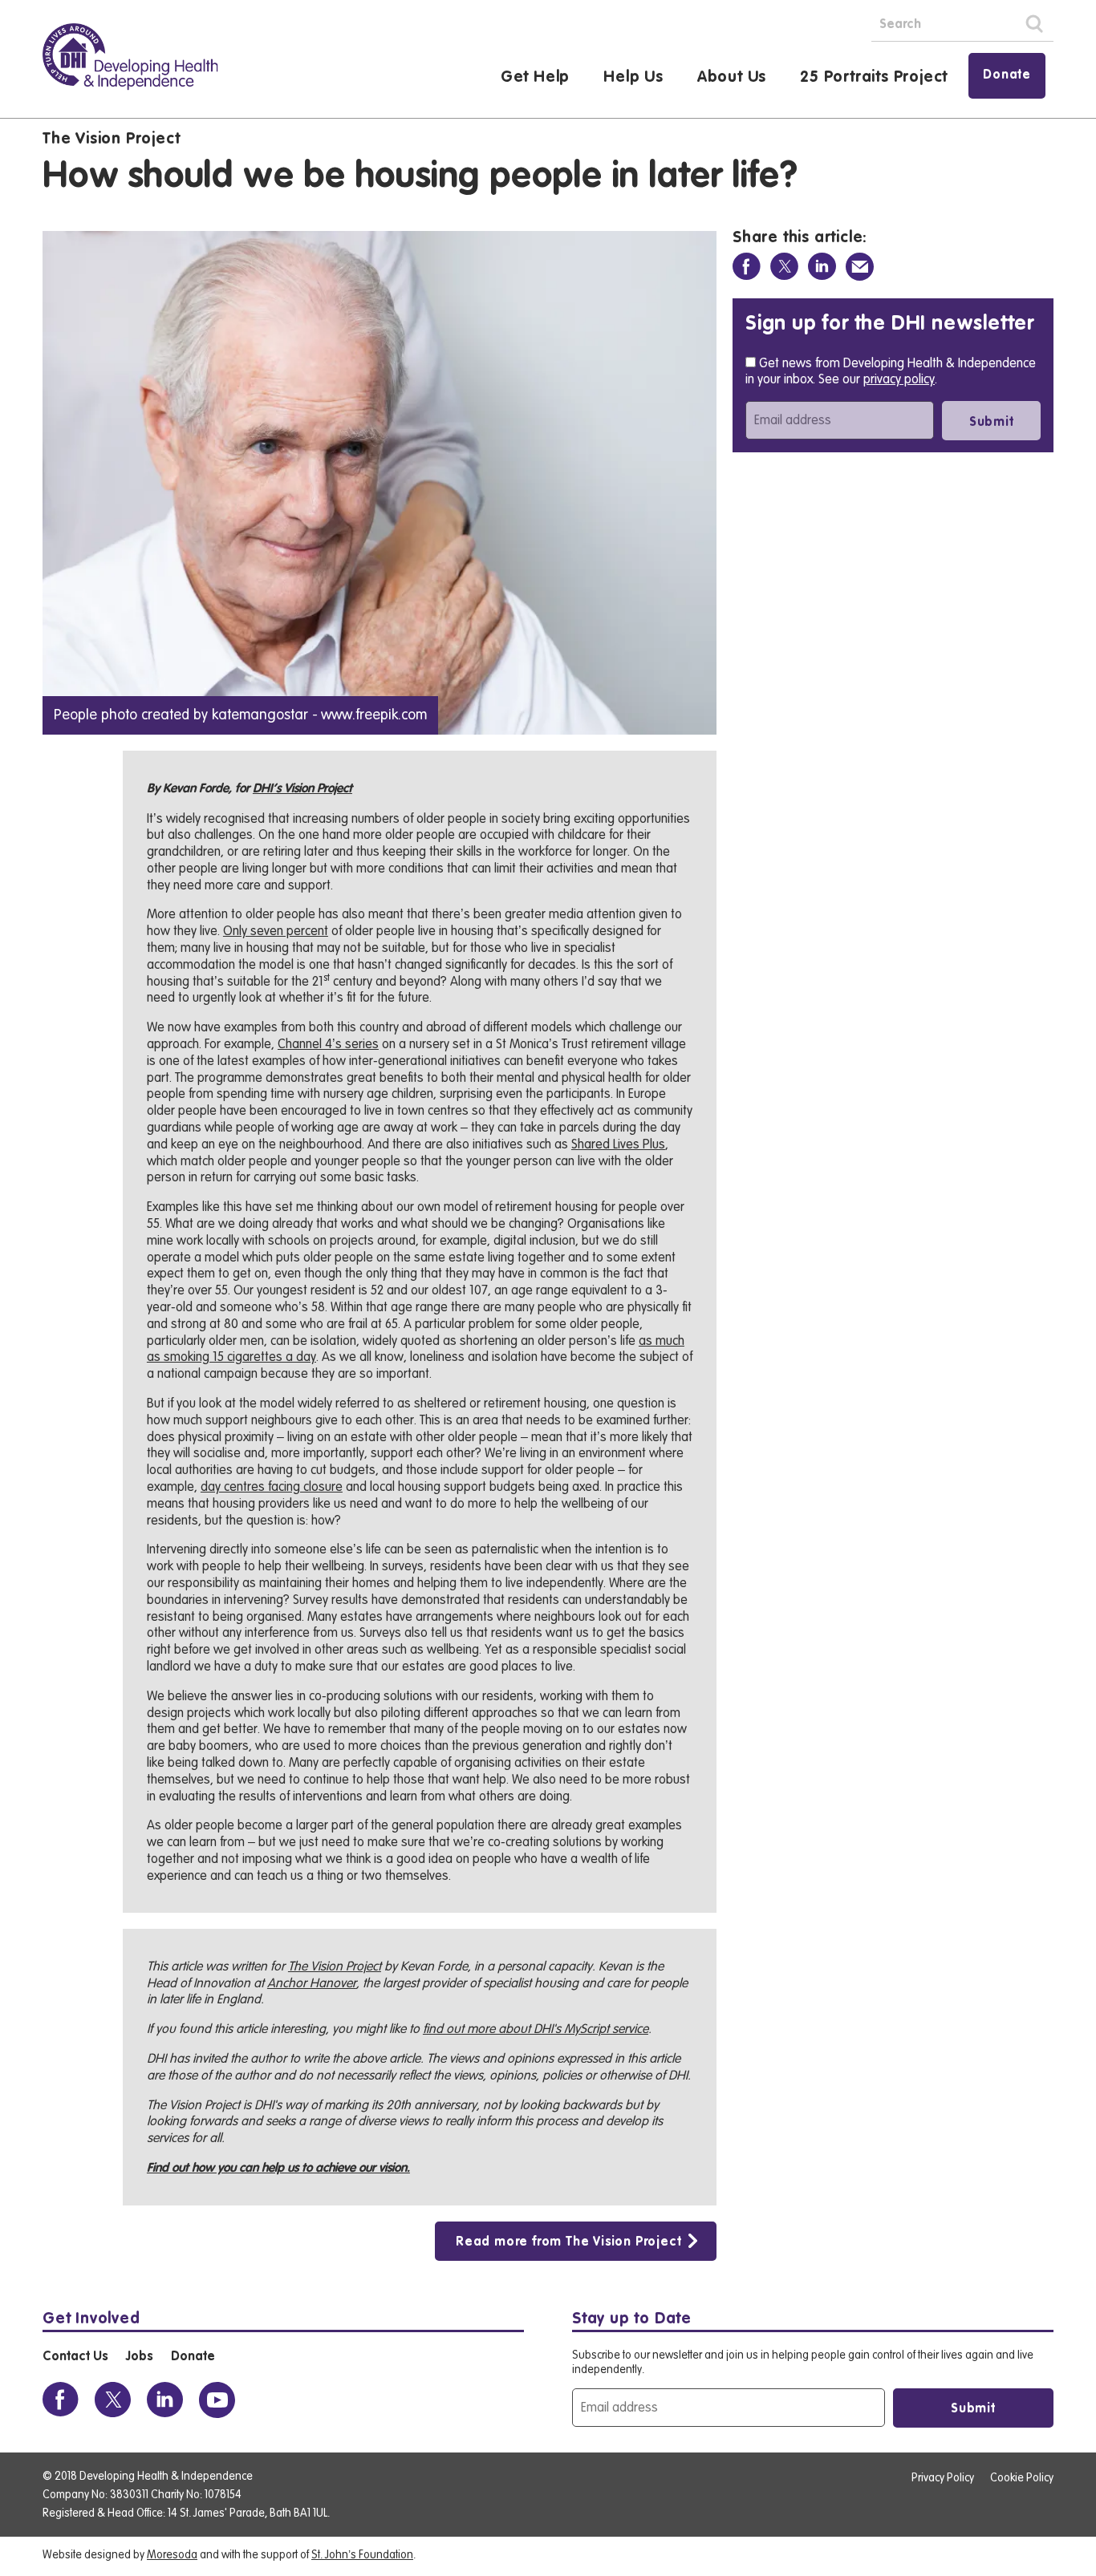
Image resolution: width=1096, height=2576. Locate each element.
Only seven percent (276, 931)
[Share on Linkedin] (822, 267)
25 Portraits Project (874, 78)
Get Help (535, 78)
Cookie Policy (1022, 2478)
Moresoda (172, 2555)
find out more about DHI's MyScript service (536, 2029)
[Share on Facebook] (747, 267)
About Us (732, 78)
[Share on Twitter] (784, 267)
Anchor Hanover (312, 1983)
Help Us (633, 78)
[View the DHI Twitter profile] (113, 2400)
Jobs (139, 2357)
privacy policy (899, 379)
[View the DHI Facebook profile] (61, 2400)
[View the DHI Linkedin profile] (165, 2400)
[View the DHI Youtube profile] (217, 2400)
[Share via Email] (860, 267)
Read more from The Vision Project (568, 2242)
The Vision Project (111, 140)
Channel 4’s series (328, 1044)
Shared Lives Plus (618, 1144)
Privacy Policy (943, 2478)
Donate (1007, 75)
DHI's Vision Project (302, 789)
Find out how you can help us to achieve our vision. (278, 2169)
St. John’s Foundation (362, 2555)
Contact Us (75, 2357)
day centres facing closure (272, 1487)
